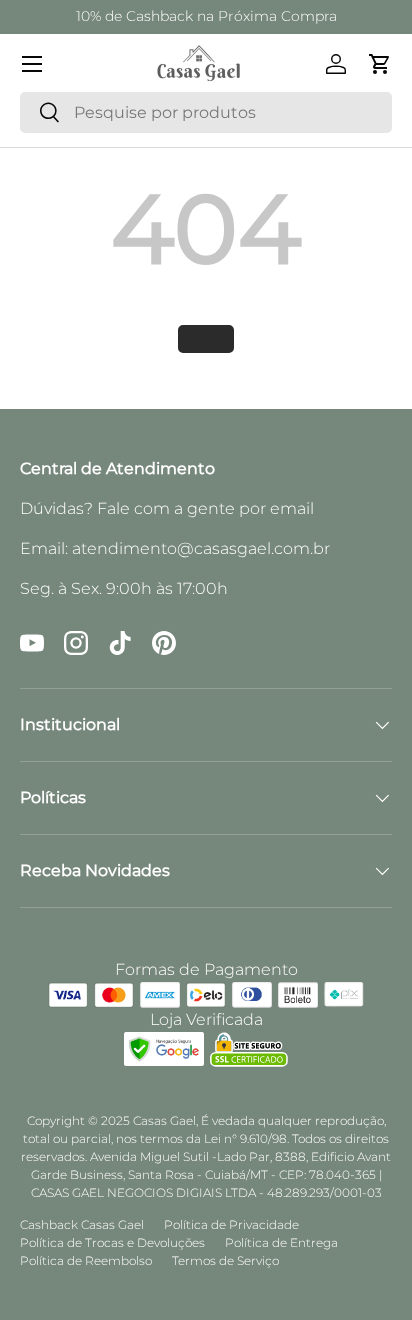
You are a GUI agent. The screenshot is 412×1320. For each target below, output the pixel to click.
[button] (380, 64)
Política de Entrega (281, 1242)
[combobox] (206, 112)
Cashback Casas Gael (82, 1224)
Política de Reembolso (86, 1260)
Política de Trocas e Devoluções (112, 1242)
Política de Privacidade (231, 1224)
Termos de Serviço (225, 1260)
